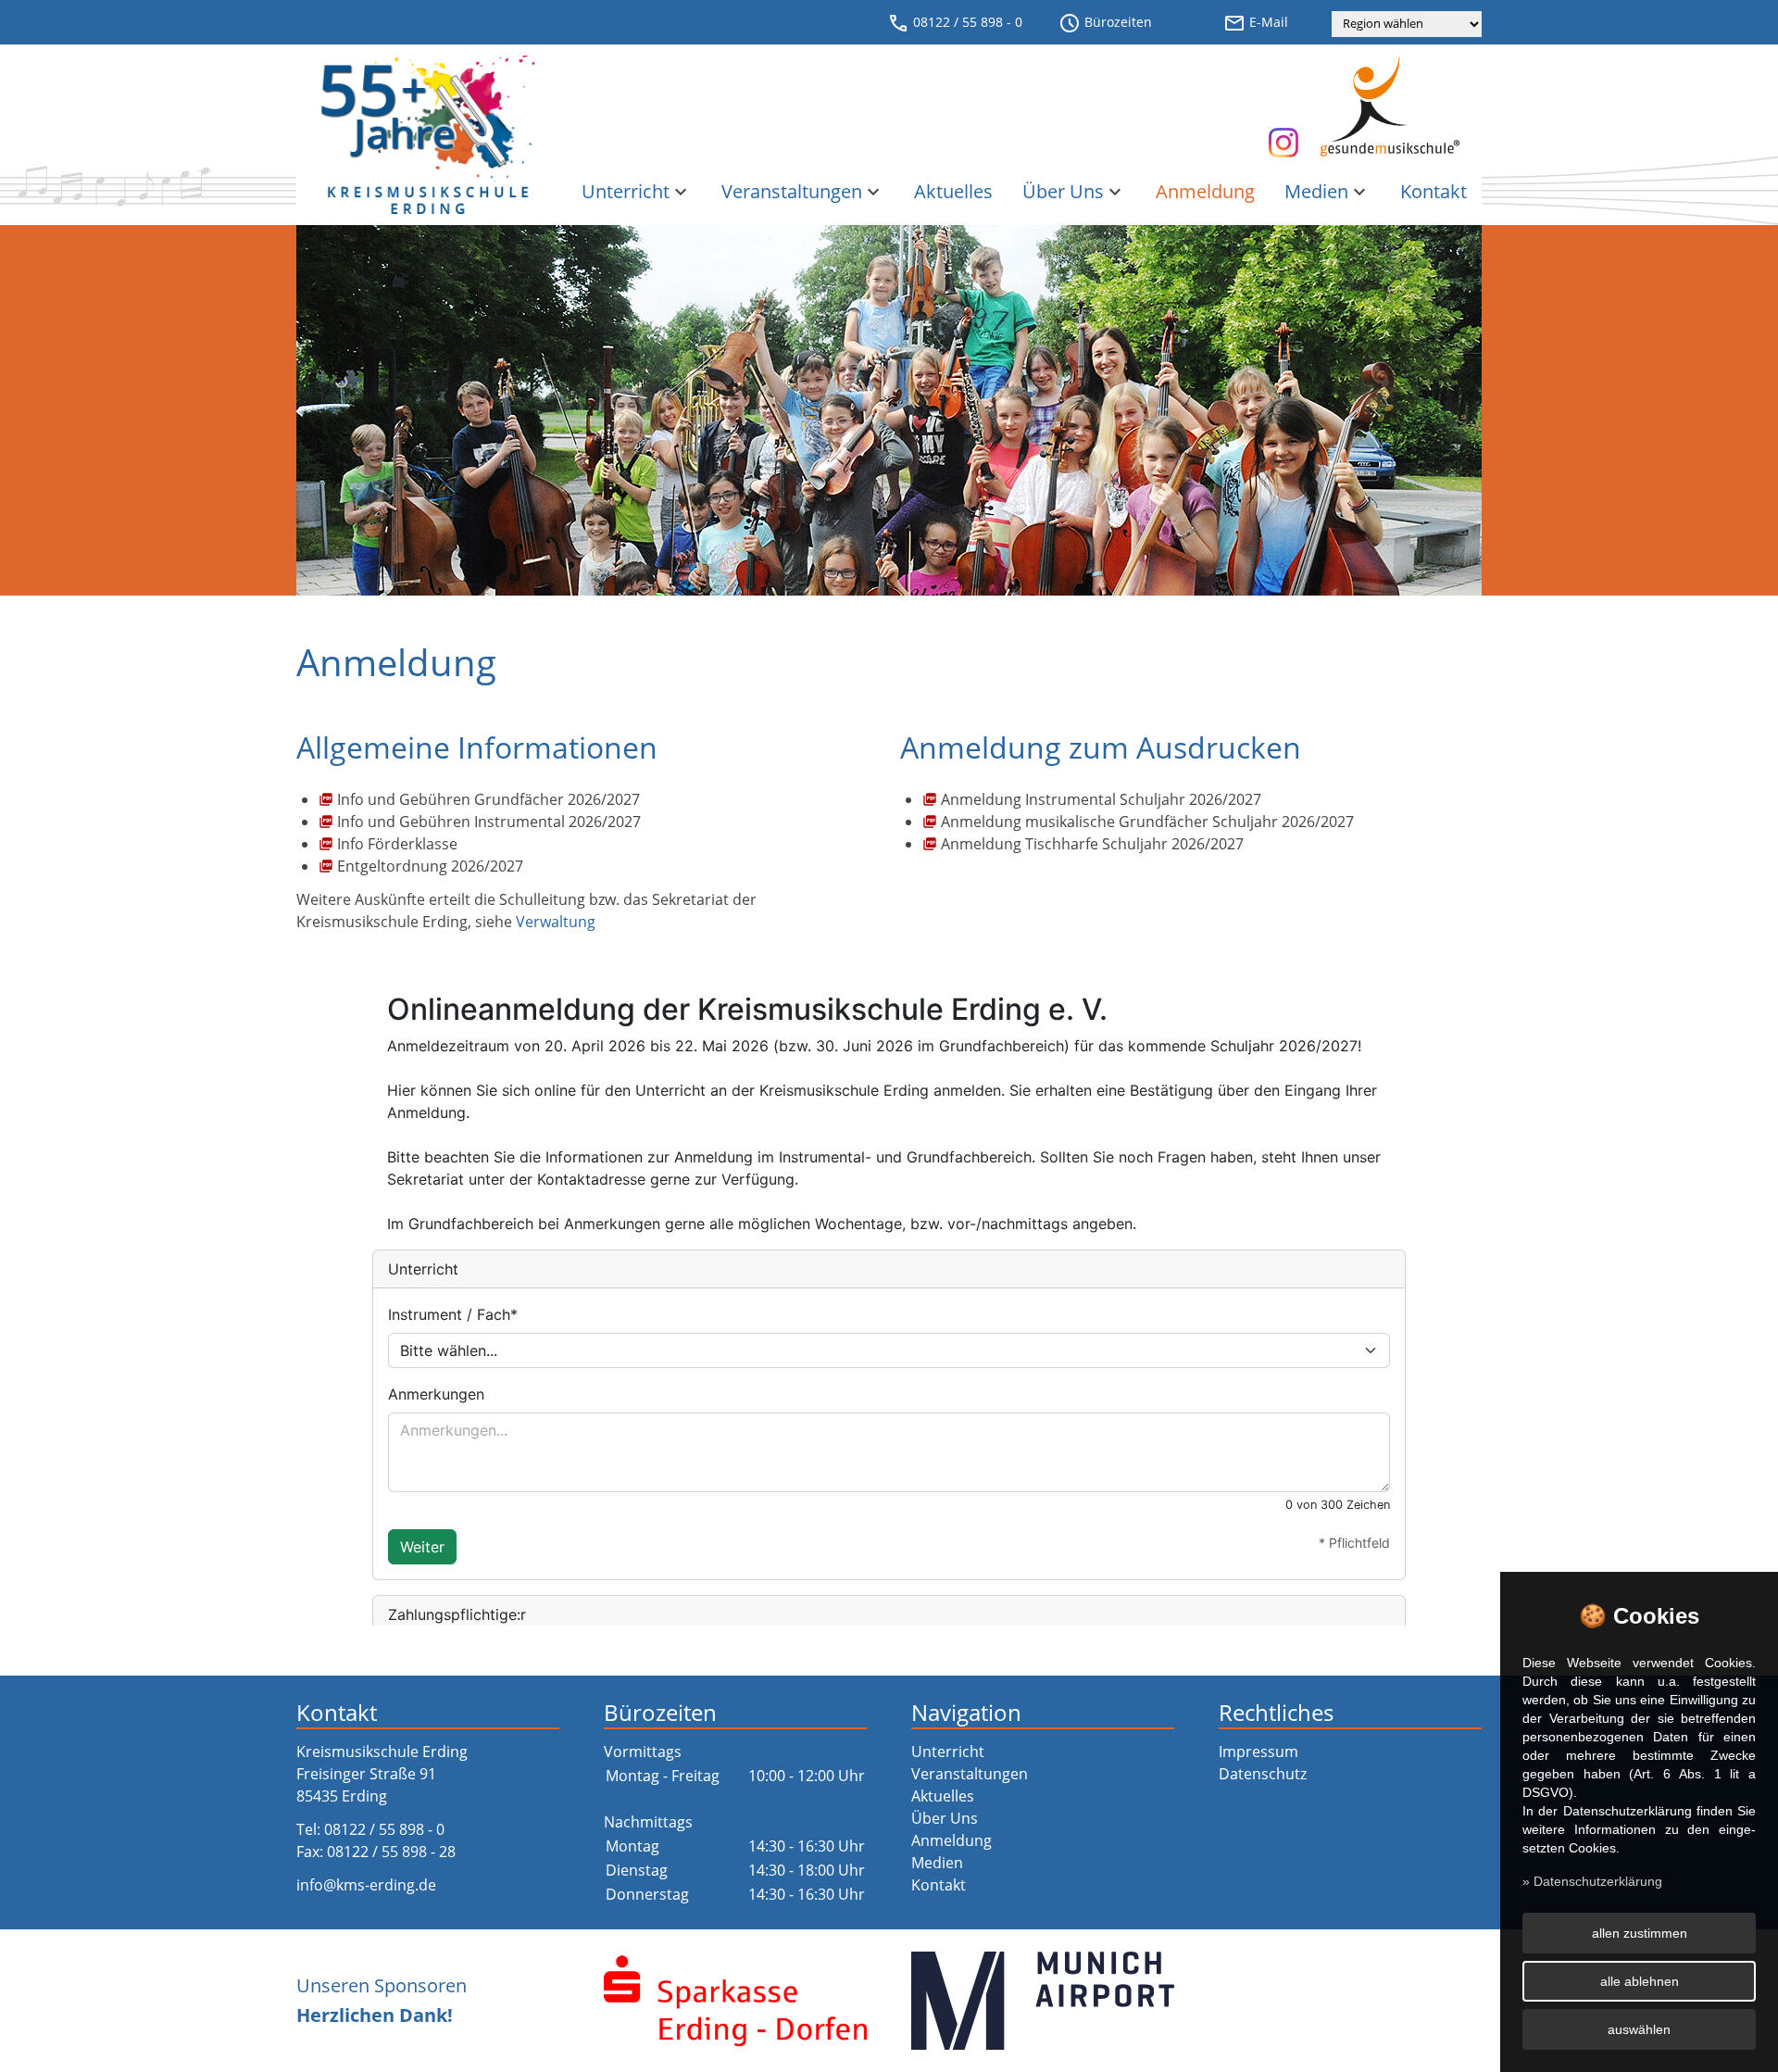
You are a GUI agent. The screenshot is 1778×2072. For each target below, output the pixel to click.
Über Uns (1074, 191)
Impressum (1258, 1752)
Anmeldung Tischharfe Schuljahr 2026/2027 (1092, 844)
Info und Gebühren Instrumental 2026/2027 (489, 822)
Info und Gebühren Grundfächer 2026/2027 (488, 799)
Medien (1327, 191)
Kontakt (1434, 191)
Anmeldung (1205, 191)
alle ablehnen (1640, 1981)
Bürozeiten (1105, 23)
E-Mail (1256, 23)
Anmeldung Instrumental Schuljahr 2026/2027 (1101, 799)
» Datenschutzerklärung (1592, 1881)
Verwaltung (556, 922)
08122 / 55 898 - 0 (955, 23)
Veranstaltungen (803, 191)
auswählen (1639, 2029)
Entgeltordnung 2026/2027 (430, 866)
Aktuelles (953, 191)
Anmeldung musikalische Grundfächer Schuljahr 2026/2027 (1147, 822)
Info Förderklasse (397, 844)
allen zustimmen (1640, 1933)
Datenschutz (1263, 1774)
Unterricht (637, 191)
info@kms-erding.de (366, 1885)
